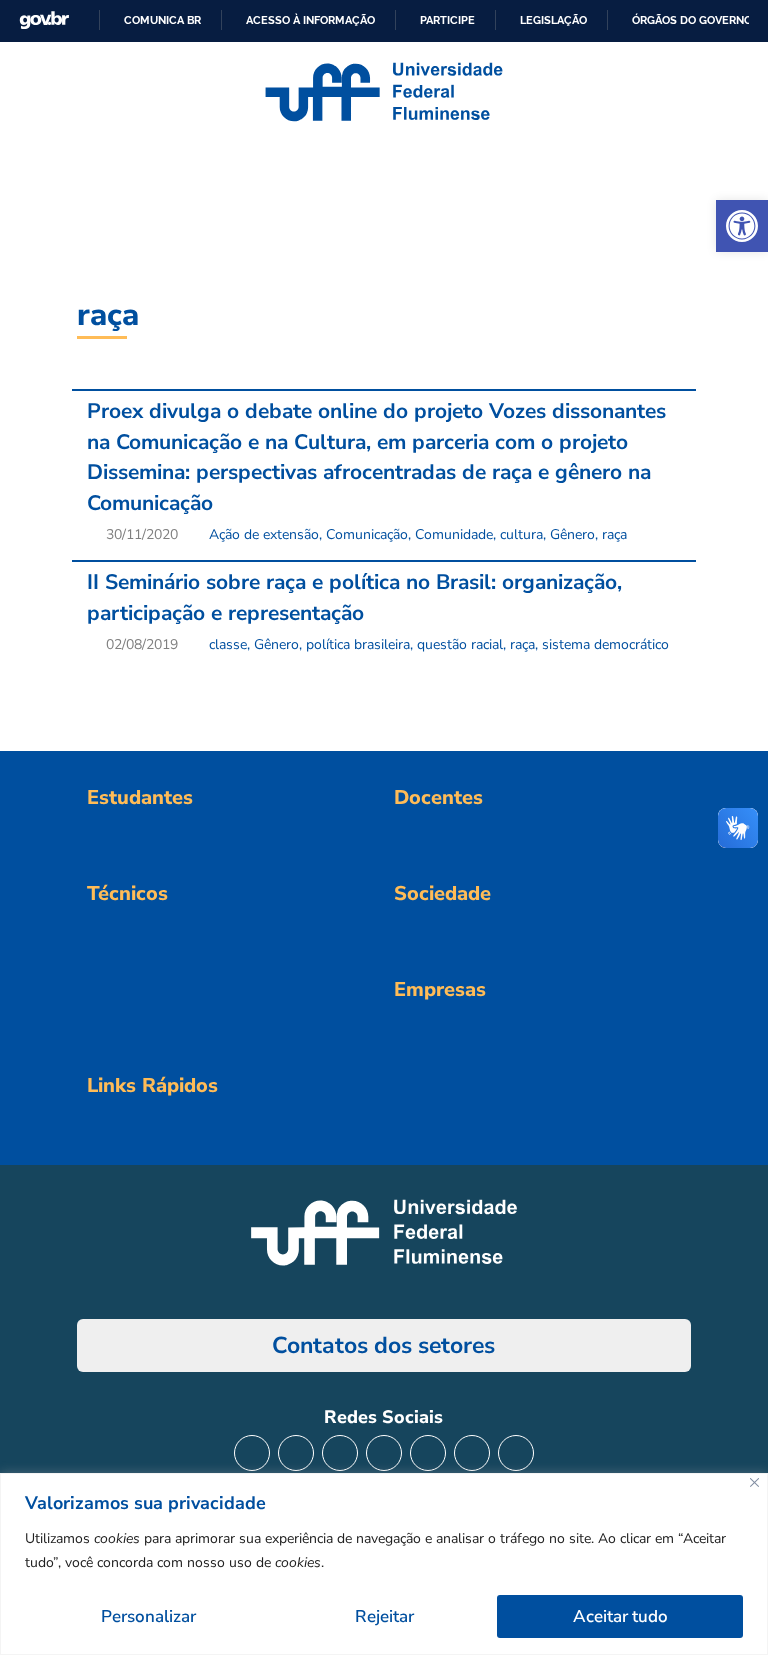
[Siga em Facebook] (296, 1453)
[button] (742, 226)
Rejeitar (384, 1616)
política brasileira (358, 644)
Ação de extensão (264, 534)
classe (228, 644)
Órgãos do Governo (692, 20)
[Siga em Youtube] (428, 1453)
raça (614, 534)
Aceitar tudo (620, 1616)
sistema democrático (605, 644)
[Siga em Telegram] (516, 1453)
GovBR (44, 20)
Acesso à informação (310, 20)
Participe (447, 20)
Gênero (572, 534)
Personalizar (148, 1616)
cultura (521, 534)
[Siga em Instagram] (252, 1453)
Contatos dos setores (383, 1345)
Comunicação (367, 534)
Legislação (553, 20)
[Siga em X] (340, 1453)
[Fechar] (754, 1482)
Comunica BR (162, 20)
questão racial (460, 644)
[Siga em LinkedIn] (384, 1453)
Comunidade (454, 534)
